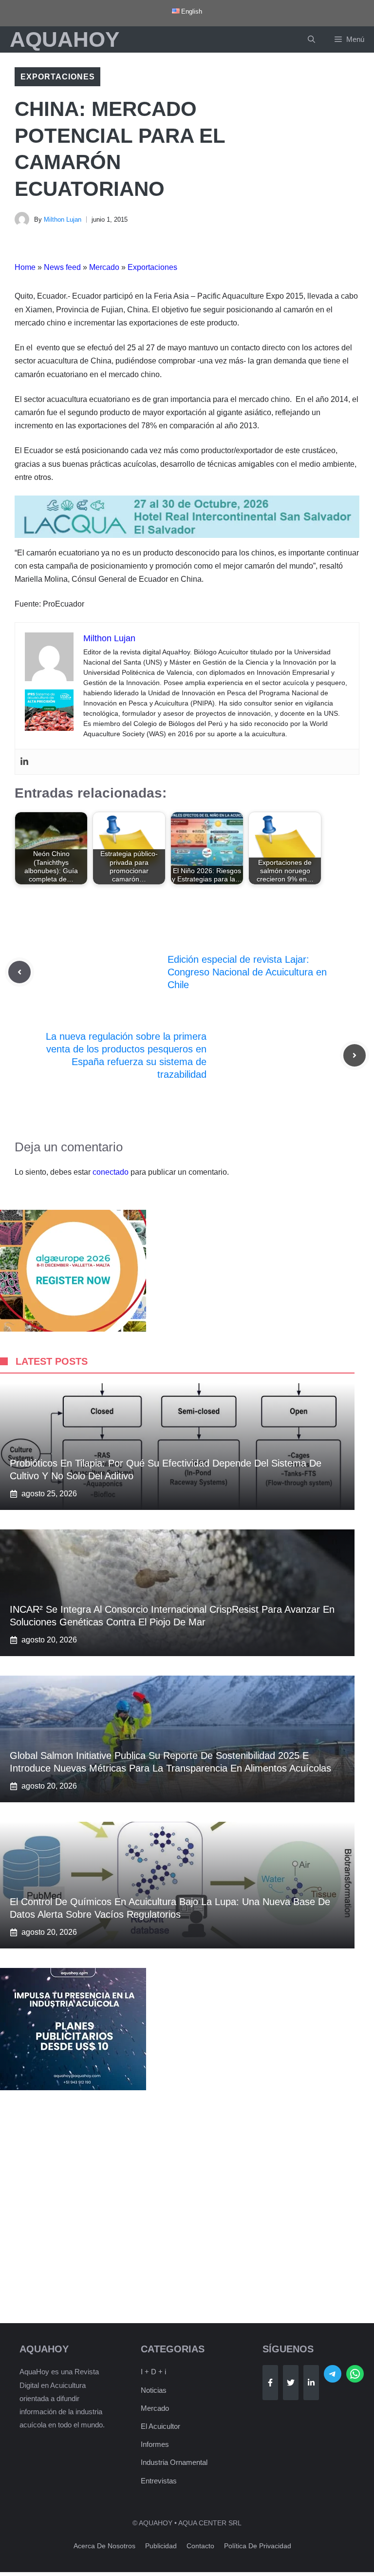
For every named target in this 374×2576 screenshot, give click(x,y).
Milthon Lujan (63, 219)
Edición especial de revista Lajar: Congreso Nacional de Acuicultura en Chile (247, 972)
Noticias (154, 2390)
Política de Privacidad (258, 2546)
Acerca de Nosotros (104, 2546)
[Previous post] (19, 972)
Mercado (104, 267)
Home (25, 267)
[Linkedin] (24, 762)
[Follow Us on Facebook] (270, 2383)
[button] (311, 39)
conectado (111, 1172)
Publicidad (161, 2546)
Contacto (200, 2546)
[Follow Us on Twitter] (291, 2383)
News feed (62, 267)
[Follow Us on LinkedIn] (311, 2383)
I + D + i (153, 2372)
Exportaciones (57, 77)
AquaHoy (65, 39)
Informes (155, 2444)
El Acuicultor (160, 2426)
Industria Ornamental (174, 2462)
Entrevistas (159, 2481)
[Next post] (355, 1055)
